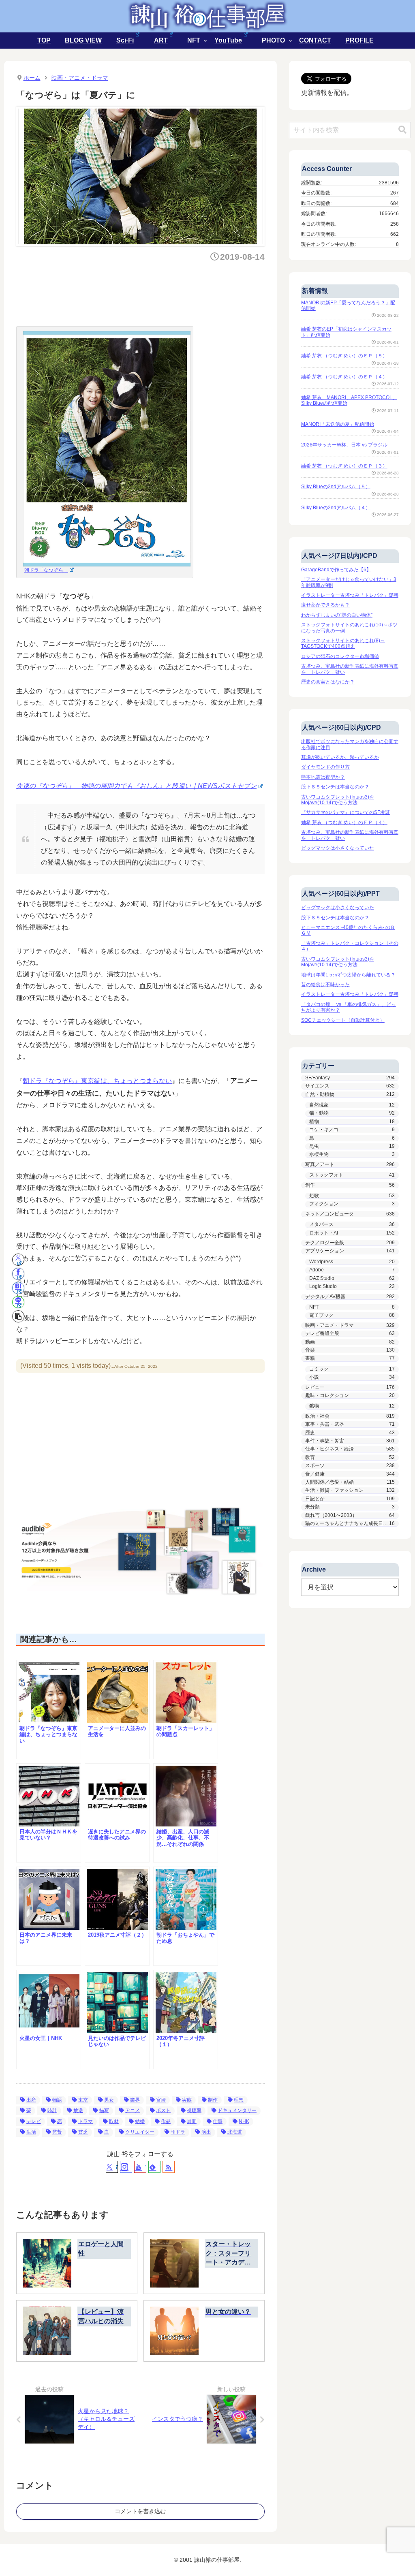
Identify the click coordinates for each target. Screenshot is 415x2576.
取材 (114, 2121)
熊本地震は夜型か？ (323, 777)
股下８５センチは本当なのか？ (335, 787)
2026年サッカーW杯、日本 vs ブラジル (344, 445)
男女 (109, 2100)
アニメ (133, 2110)
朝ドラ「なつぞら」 (46, 570)
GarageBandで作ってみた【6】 (336, 570)
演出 (206, 2132)
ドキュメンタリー (237, 2110)
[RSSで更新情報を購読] (169, 2167)
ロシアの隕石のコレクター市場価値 (340, 656)
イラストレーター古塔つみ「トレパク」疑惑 (350, 595)
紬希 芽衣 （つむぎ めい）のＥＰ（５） (344, 356)
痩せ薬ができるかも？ (325, 605)
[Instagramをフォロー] (126, 2167)
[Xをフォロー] (112, 2167)
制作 (213, 2100)
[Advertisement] (164, 292)
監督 (57, 2132)
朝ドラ (178, 2132)
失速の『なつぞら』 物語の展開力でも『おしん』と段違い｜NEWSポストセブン (136, 786)
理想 (239, 2100)
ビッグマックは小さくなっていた (338, 848)
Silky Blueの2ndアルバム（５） (336, 487)
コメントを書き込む (140, 2511)
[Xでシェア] (18, 1260)
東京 (83, 2100)
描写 (104, 2110)
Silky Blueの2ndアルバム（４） (336, 508)
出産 (31, 2100)
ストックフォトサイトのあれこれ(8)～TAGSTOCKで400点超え (343, 643)
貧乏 (83, 2132)
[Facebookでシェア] (18, 1274)
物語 (57, 2100)
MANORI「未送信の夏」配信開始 (338, 424)
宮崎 (161, 2100)
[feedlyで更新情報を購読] (154, 2167)
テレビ (34, 2121)
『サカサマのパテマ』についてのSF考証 (345, 812)
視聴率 (194, 2110)
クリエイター (140, 2132)
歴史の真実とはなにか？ (328, 682)
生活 (31, 2132)
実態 (187, 2100)
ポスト (163, 2110)
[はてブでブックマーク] (18, 1288)
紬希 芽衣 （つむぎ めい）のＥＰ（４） (344, 377)
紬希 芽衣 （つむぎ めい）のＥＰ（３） (344, 466)
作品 (166, 2121)
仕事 (218, 2121)
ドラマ (86, 2121)
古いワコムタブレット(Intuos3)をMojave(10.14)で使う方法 (338, 800)
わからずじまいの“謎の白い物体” (337, 615)
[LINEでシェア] (18, 1302)
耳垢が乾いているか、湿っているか (340, 757)
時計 (52, 2110)
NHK (244, 2121)
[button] (18, 1316)
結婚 (140, 2121)
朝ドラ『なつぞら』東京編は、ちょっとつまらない (97, 1081)
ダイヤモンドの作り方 (325, 767)
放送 (78, 2110)
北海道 (235, 2132)
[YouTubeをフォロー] (140, 2167)
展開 (192, 2121)
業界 (135, 2100)
